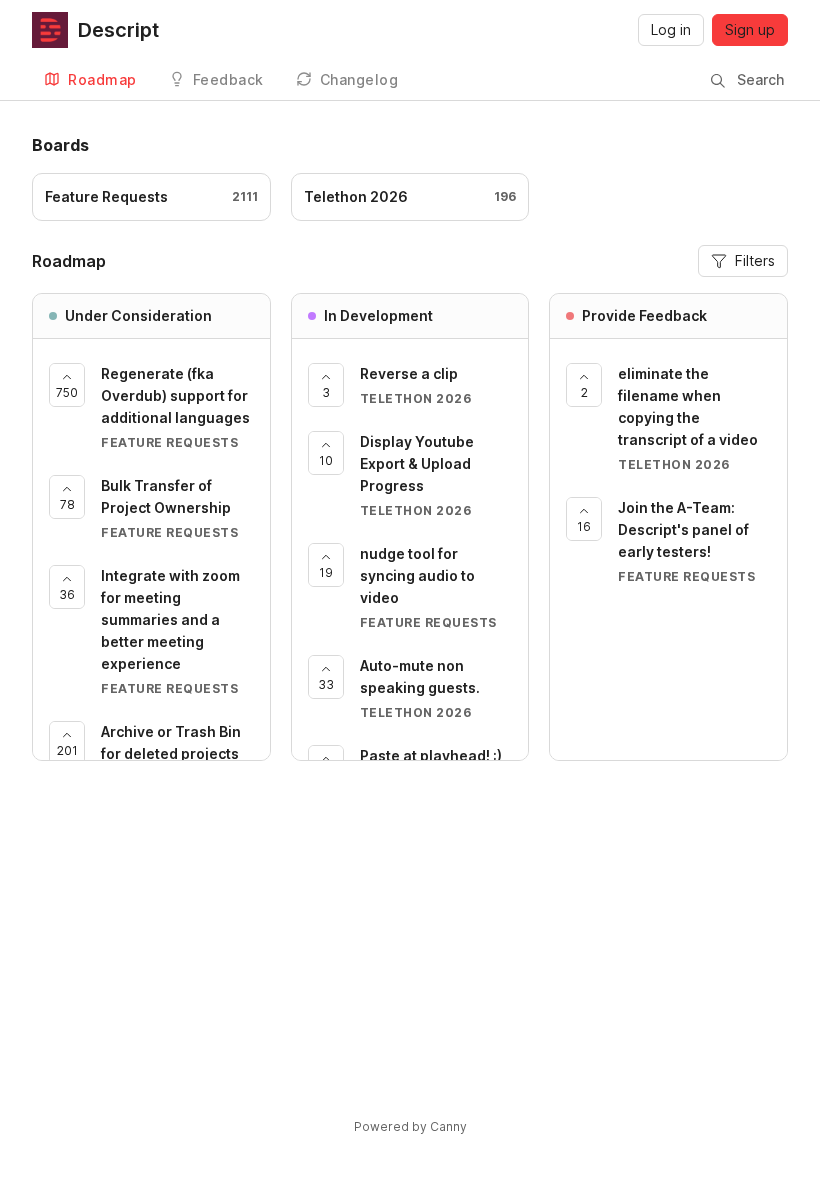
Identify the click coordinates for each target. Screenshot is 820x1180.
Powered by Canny (410, 1126)
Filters (755, 260)
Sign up (750, 29)
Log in (671, 29)
